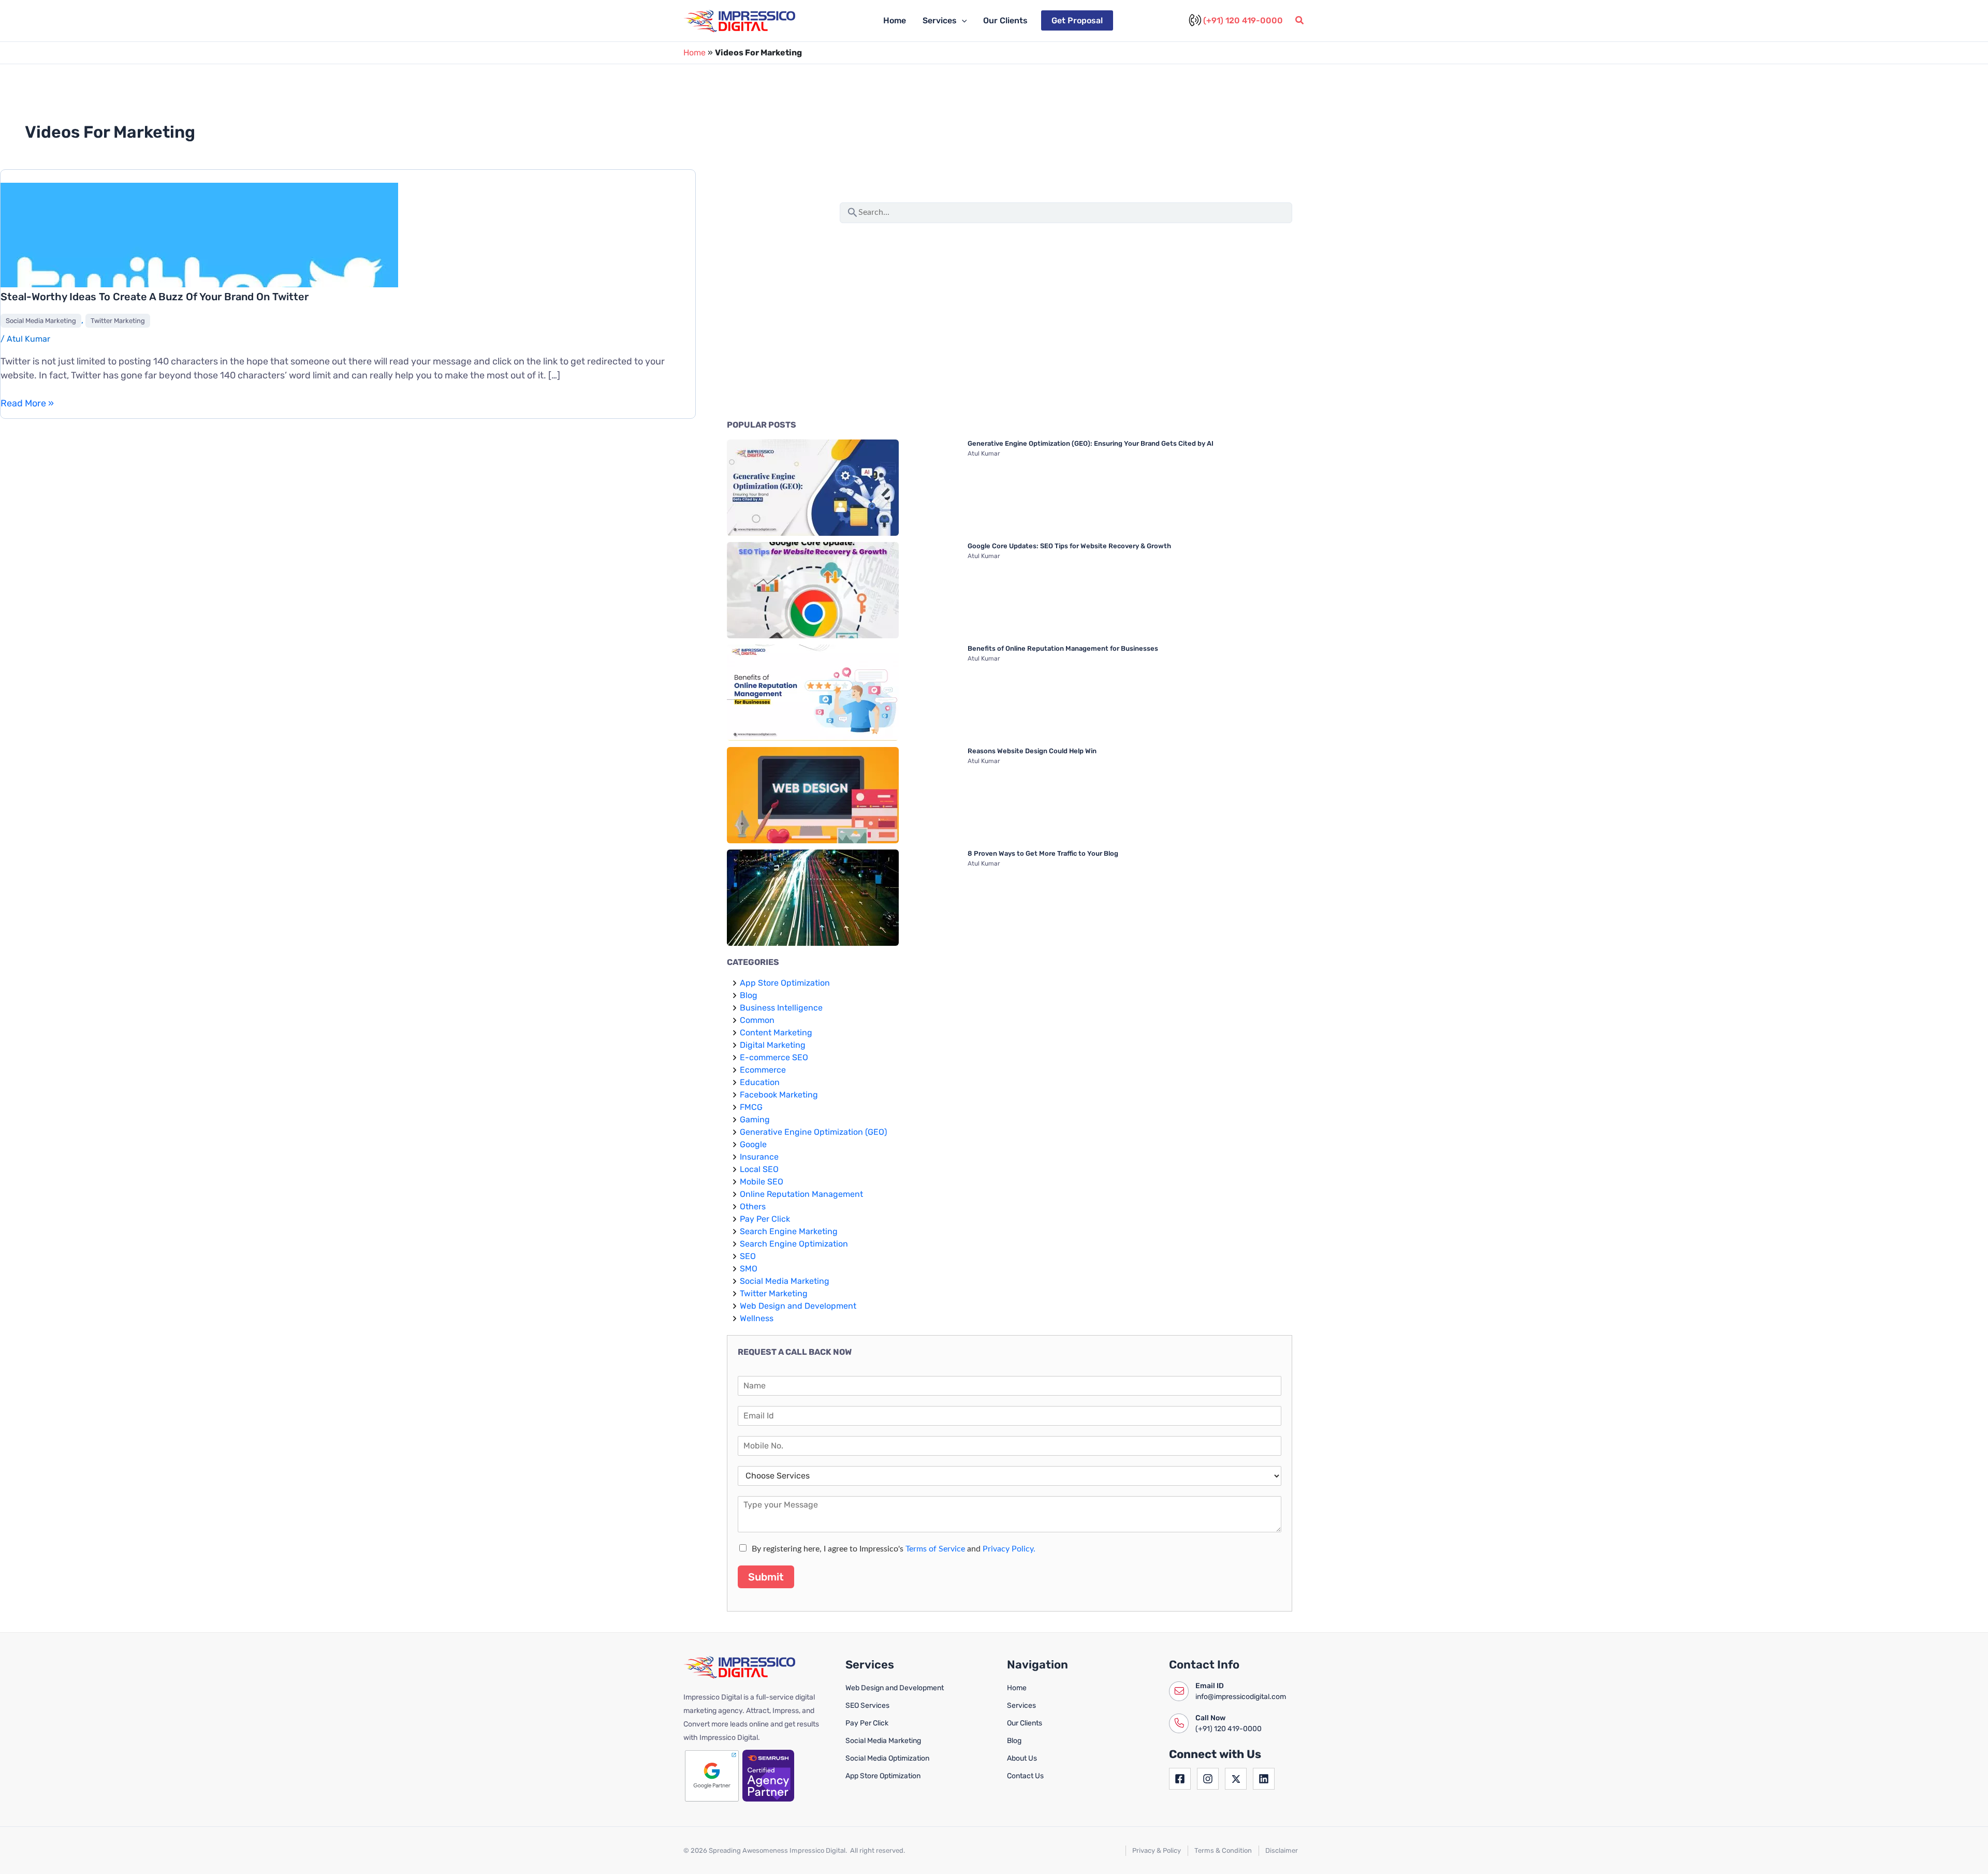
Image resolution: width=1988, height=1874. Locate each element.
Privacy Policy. (1009, 1549)
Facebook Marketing (779, 1095)
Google (753, 1144)
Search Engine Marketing (789, 1231)
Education (760, 1082)
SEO (748, 1256)
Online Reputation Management (801, 1194)
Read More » (27, 404)
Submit (766, 1577)
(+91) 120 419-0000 (1243, 20)
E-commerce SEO (774, 1057)
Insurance (759, 1157)
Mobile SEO (762, 1182)
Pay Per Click (765, 1219)
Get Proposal (1077, 20)
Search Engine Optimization (794, 1244)
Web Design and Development (798, 1306)
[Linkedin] (1264, 1779)
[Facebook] (1180, 1779)
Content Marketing (776, 1033)
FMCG (751, 1107)
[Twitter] (1236, 1779)
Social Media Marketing (41, 321)
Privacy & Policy (1157, 1850)
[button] (962, 21)
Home (895, 20)
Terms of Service (935, 1549)
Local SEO (759, 1169)
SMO (749, 1269)
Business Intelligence (781, 1008)
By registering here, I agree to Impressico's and (894, 1549)
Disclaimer (1282, 1850)
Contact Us (1025, 1776)
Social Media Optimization (887, 1758)
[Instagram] (1208, 1779)
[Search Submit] (853, 211)
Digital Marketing (773, 1045)
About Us (1022, 1758)
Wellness (757, 1318)
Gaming (755, 1119)
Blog (749, 995)
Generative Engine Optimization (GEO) (813, 1132)
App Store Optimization (785, 983)
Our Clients (1005, 20)
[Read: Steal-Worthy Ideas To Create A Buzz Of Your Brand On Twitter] (199, 286)
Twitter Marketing (118, 321)
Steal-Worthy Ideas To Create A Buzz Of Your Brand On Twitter (155, 297)
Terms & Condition (1223, 1850)
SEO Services (867, 1705)
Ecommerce (763, 1070)
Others (753, 1206)
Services (940, 20)
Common (757, 1020)
